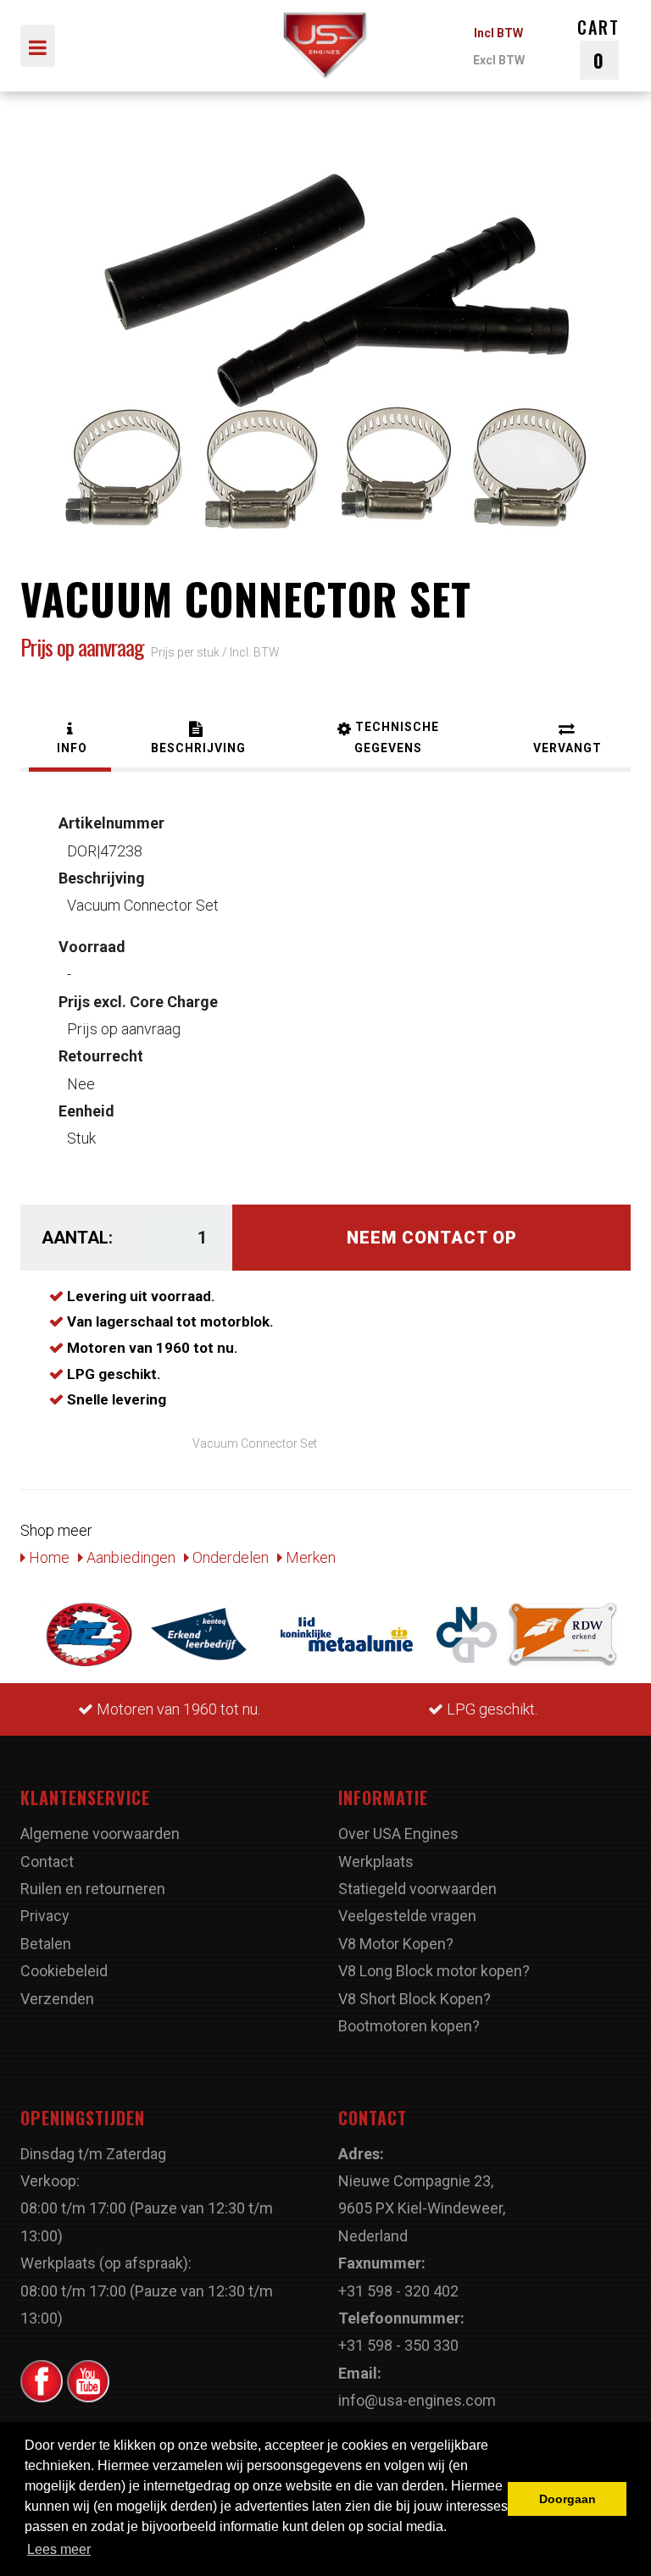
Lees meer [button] (59, 2549)
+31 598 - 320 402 (398, 2291)
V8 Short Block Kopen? (415, 1999)
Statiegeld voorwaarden (417, 1889)
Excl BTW (499, 60)
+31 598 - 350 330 (398, 2345)
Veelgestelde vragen (407, 1916)
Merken (309, 1557)
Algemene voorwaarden (100, 1834)
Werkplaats (376, 1861)
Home (47, 1557)
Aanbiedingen (129, 1557)
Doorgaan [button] (568, 2499)
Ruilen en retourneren (93, 1889)
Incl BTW (498, 33)
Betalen (46, 1944)
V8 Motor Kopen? (396, 1944)
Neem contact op (432, 1238)
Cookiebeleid (64, 1971)
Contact (47, 1861)
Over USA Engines (398, 1834)
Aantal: (77, 1238)
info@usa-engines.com (417, 2400)
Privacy (45, 1916)
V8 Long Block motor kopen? (434, 1971)
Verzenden (57, 1999)
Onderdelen (229, 1557)
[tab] (70, 740)
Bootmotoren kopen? (409, 2026)
